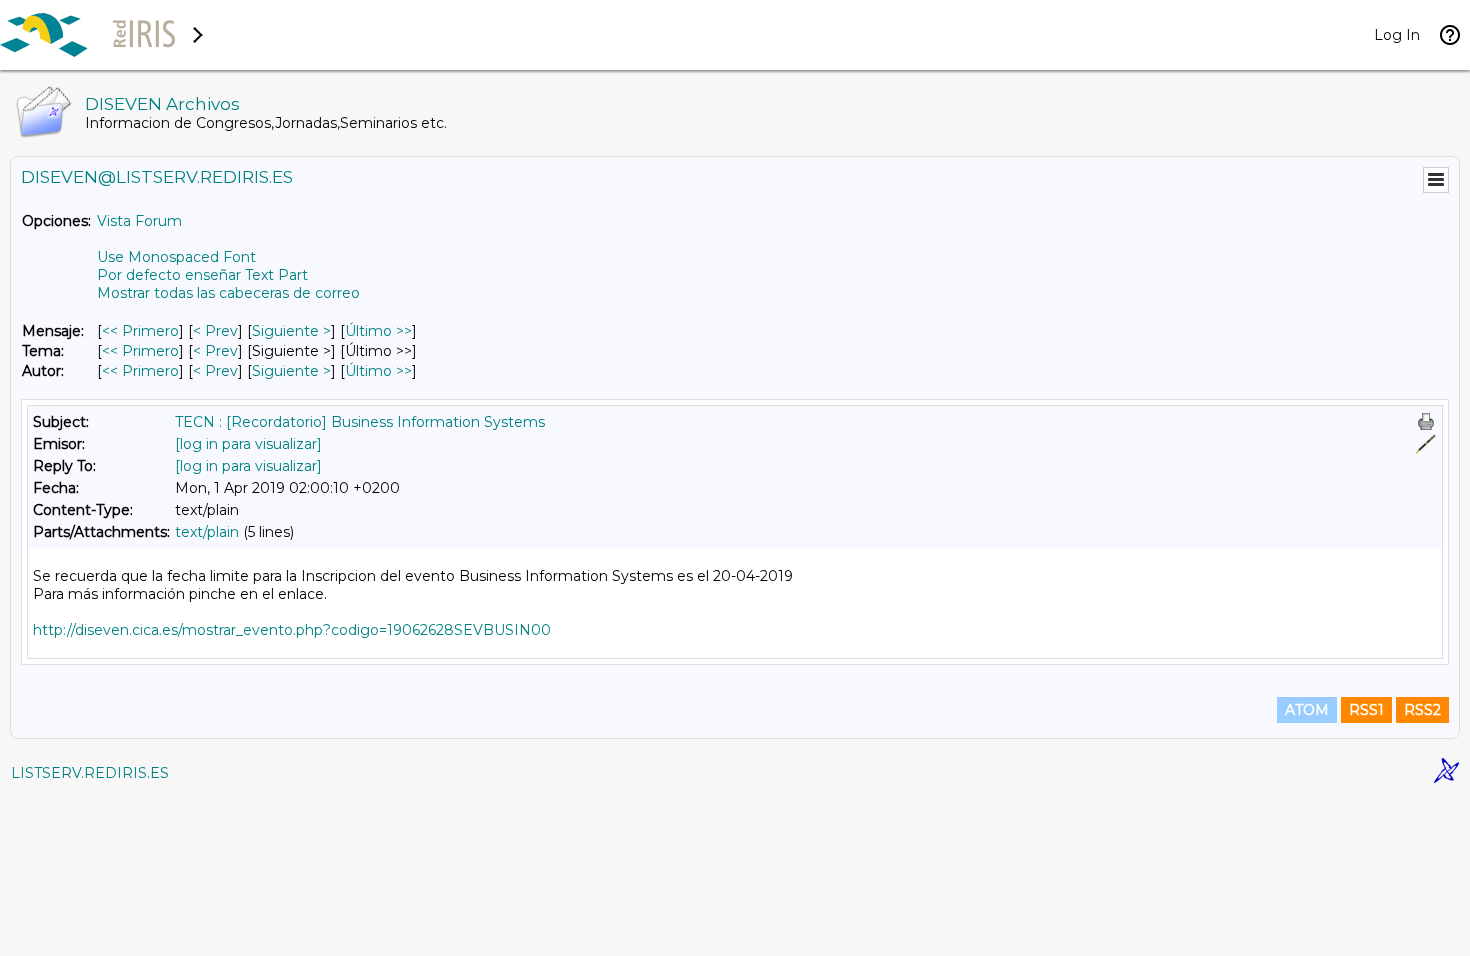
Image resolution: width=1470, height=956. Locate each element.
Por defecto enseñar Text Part (202, 275)
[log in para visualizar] (248, 444)
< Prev (215, 331)
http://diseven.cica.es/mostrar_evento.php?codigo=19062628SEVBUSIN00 (292, 630)
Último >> (378, 331)
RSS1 (1366, 710)
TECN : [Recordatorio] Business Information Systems (360, 422)
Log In (1397, 35)
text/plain (207, 532)
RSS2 (1422, 710)
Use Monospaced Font (176, 257)
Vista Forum (139, 221)
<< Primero (140, 331)
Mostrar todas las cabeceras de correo (228, 293)
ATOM (1307, 710)
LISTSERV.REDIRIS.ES (90, 773)
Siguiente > (291, 331)
